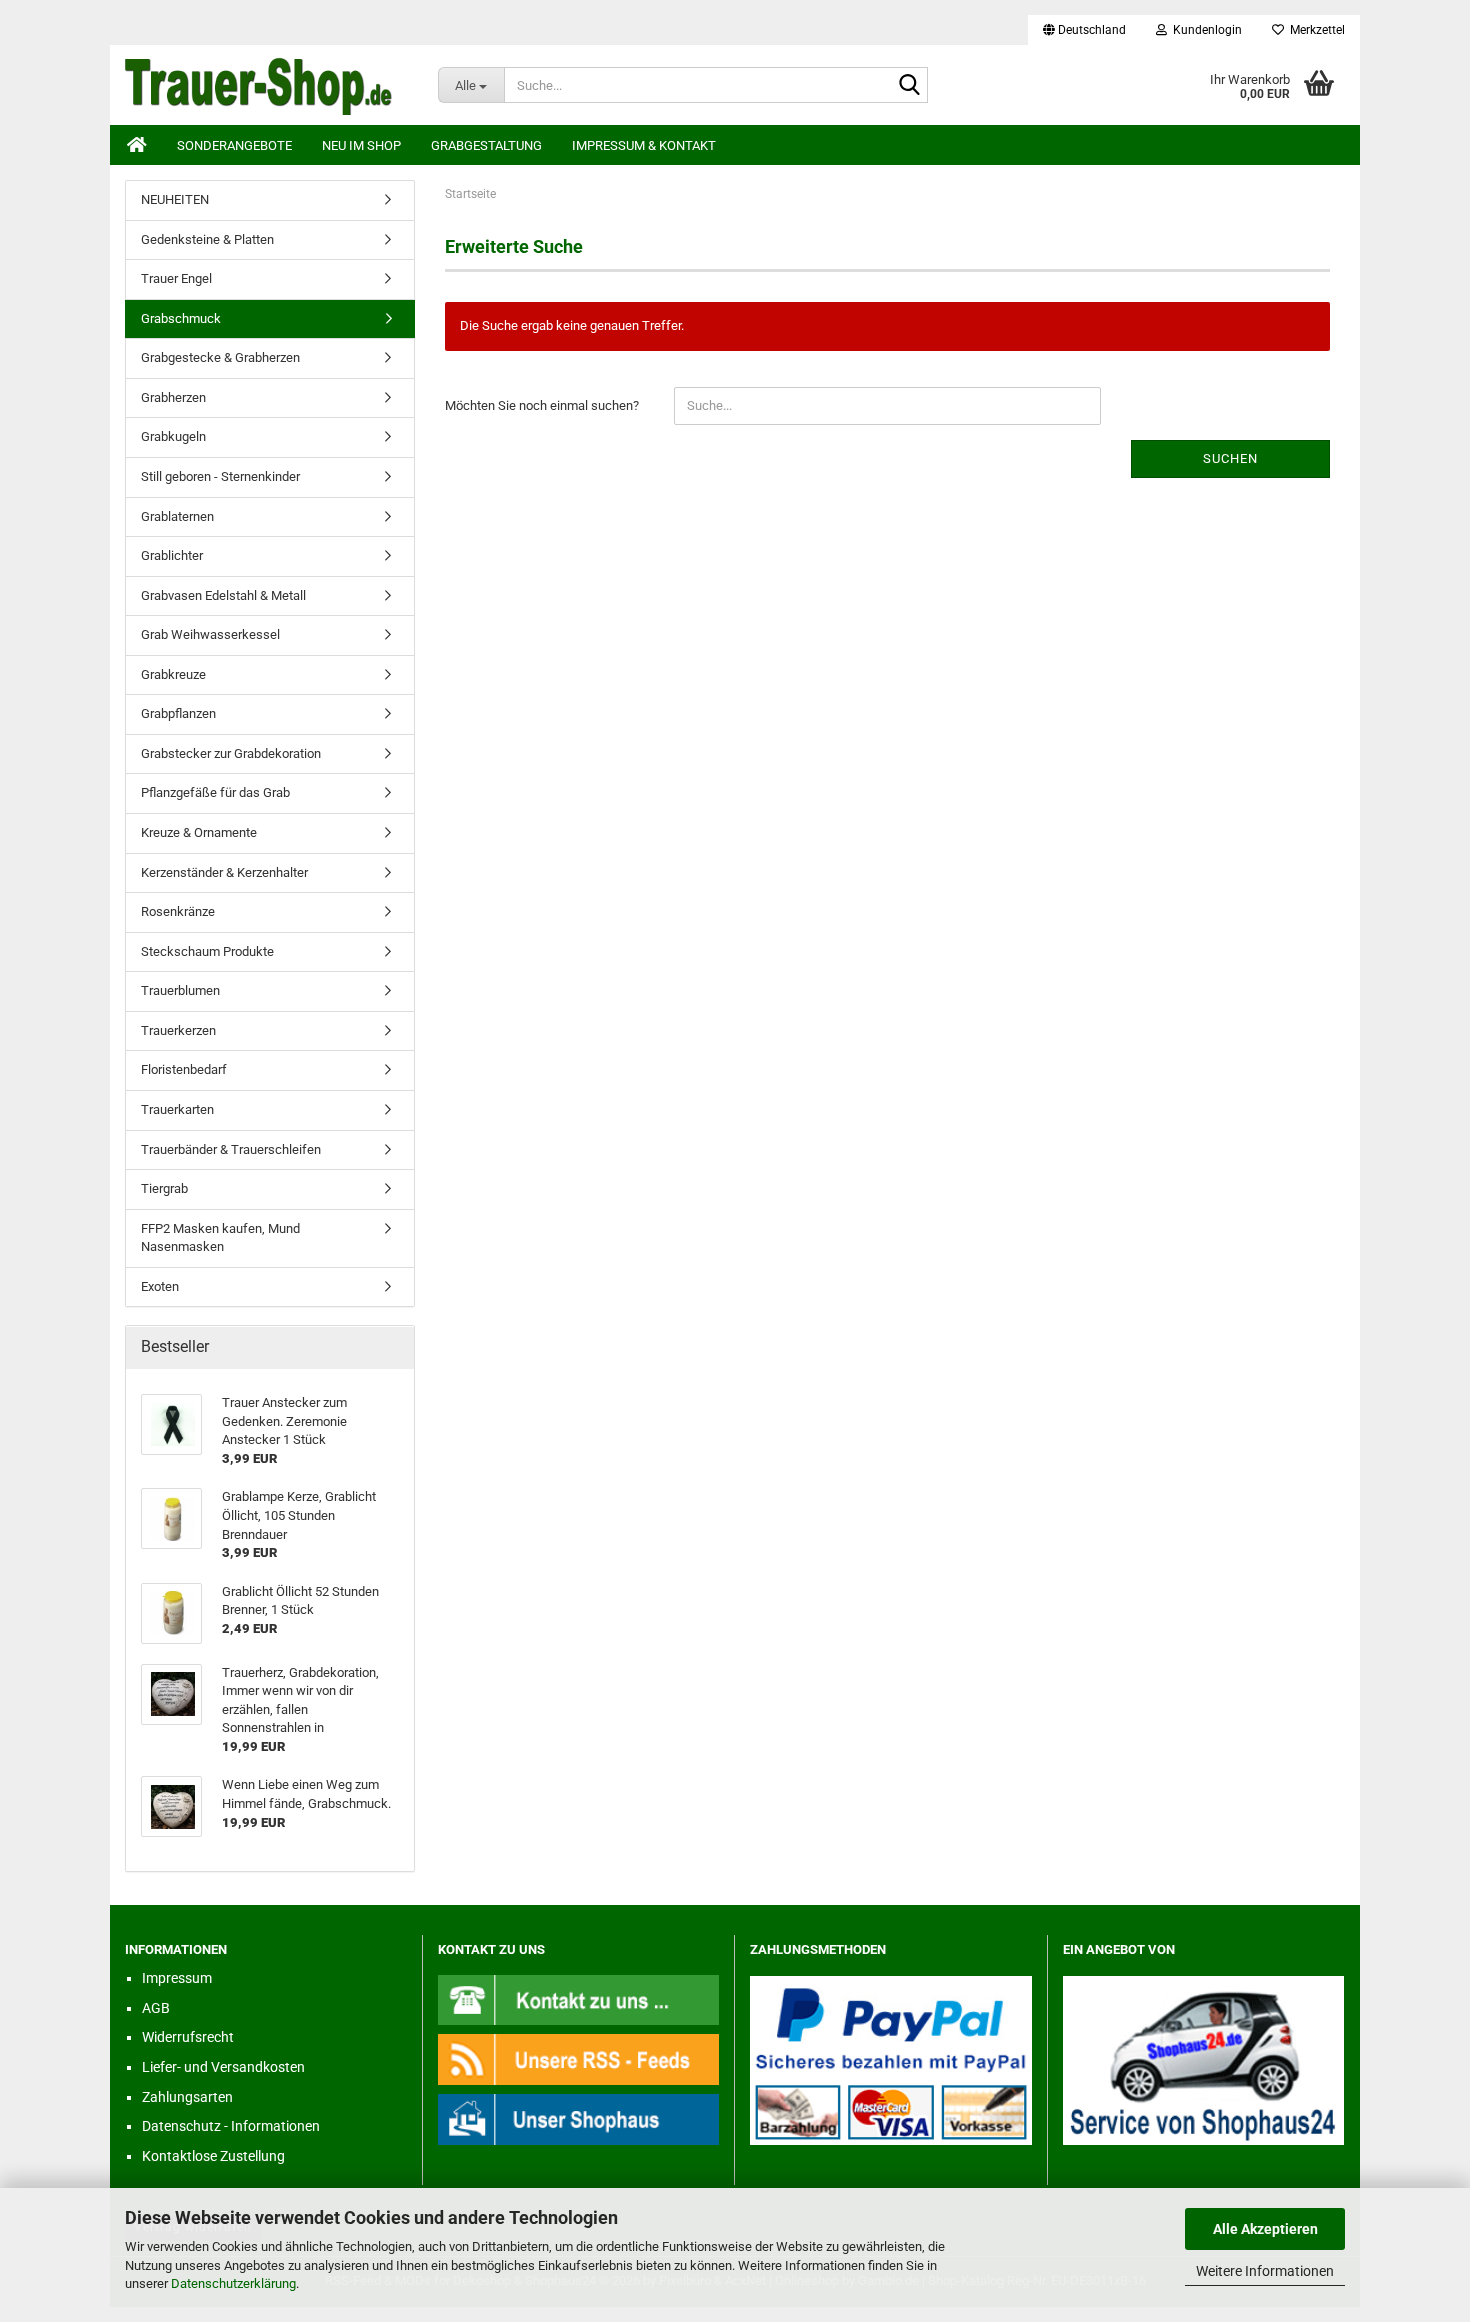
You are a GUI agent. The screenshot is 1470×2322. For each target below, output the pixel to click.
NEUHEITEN (175, 199)
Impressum (177, 1978)
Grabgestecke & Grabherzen (220, 357)
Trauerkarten (177, 1109)
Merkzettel (1314, 30)
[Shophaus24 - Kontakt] (579, 1999)
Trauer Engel (176, 278)
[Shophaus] (579, 2118)
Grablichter (172, 555)
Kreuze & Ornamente (199, 832)
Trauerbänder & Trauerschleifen (231, 1149)
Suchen (1230, 458)
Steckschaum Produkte (207, 951)
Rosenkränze (178, 911)
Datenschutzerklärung (233, 2283)
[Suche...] (909, 86)
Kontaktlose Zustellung (213, 2156)
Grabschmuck (181, 318)
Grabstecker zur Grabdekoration (231, 753)
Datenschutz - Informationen (231, 2126)
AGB (156, 2008)
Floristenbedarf (184, 1069)
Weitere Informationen (1265, 2271)
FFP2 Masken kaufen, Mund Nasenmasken (220, 1238)
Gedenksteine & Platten (207, 239)
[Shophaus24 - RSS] (579, 2058)
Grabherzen (173, 397)
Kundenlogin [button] (1204, 30)
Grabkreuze (173, 674)
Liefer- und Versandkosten (223, 2067)
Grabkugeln (173, 436)
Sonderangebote (234, 145)
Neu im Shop (361, 145)
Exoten (160, 1286)
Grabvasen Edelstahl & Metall (223, 595)
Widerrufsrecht (188, 2037)
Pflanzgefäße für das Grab (215, 792)
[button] (1084, 30)
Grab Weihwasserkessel (210, 634)
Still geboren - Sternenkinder (220, 476)
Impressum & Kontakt (644, 145)
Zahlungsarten (187, 2097)
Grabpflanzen (178, 713)
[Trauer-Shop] (266, 85)
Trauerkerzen (178, 1030)
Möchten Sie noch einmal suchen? (542, 405)
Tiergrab (164, 1188)
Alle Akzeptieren (1265, 2229)
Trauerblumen (180, 990)
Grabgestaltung (486, 145)
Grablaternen (177, 516)
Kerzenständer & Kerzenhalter (224, 872)
